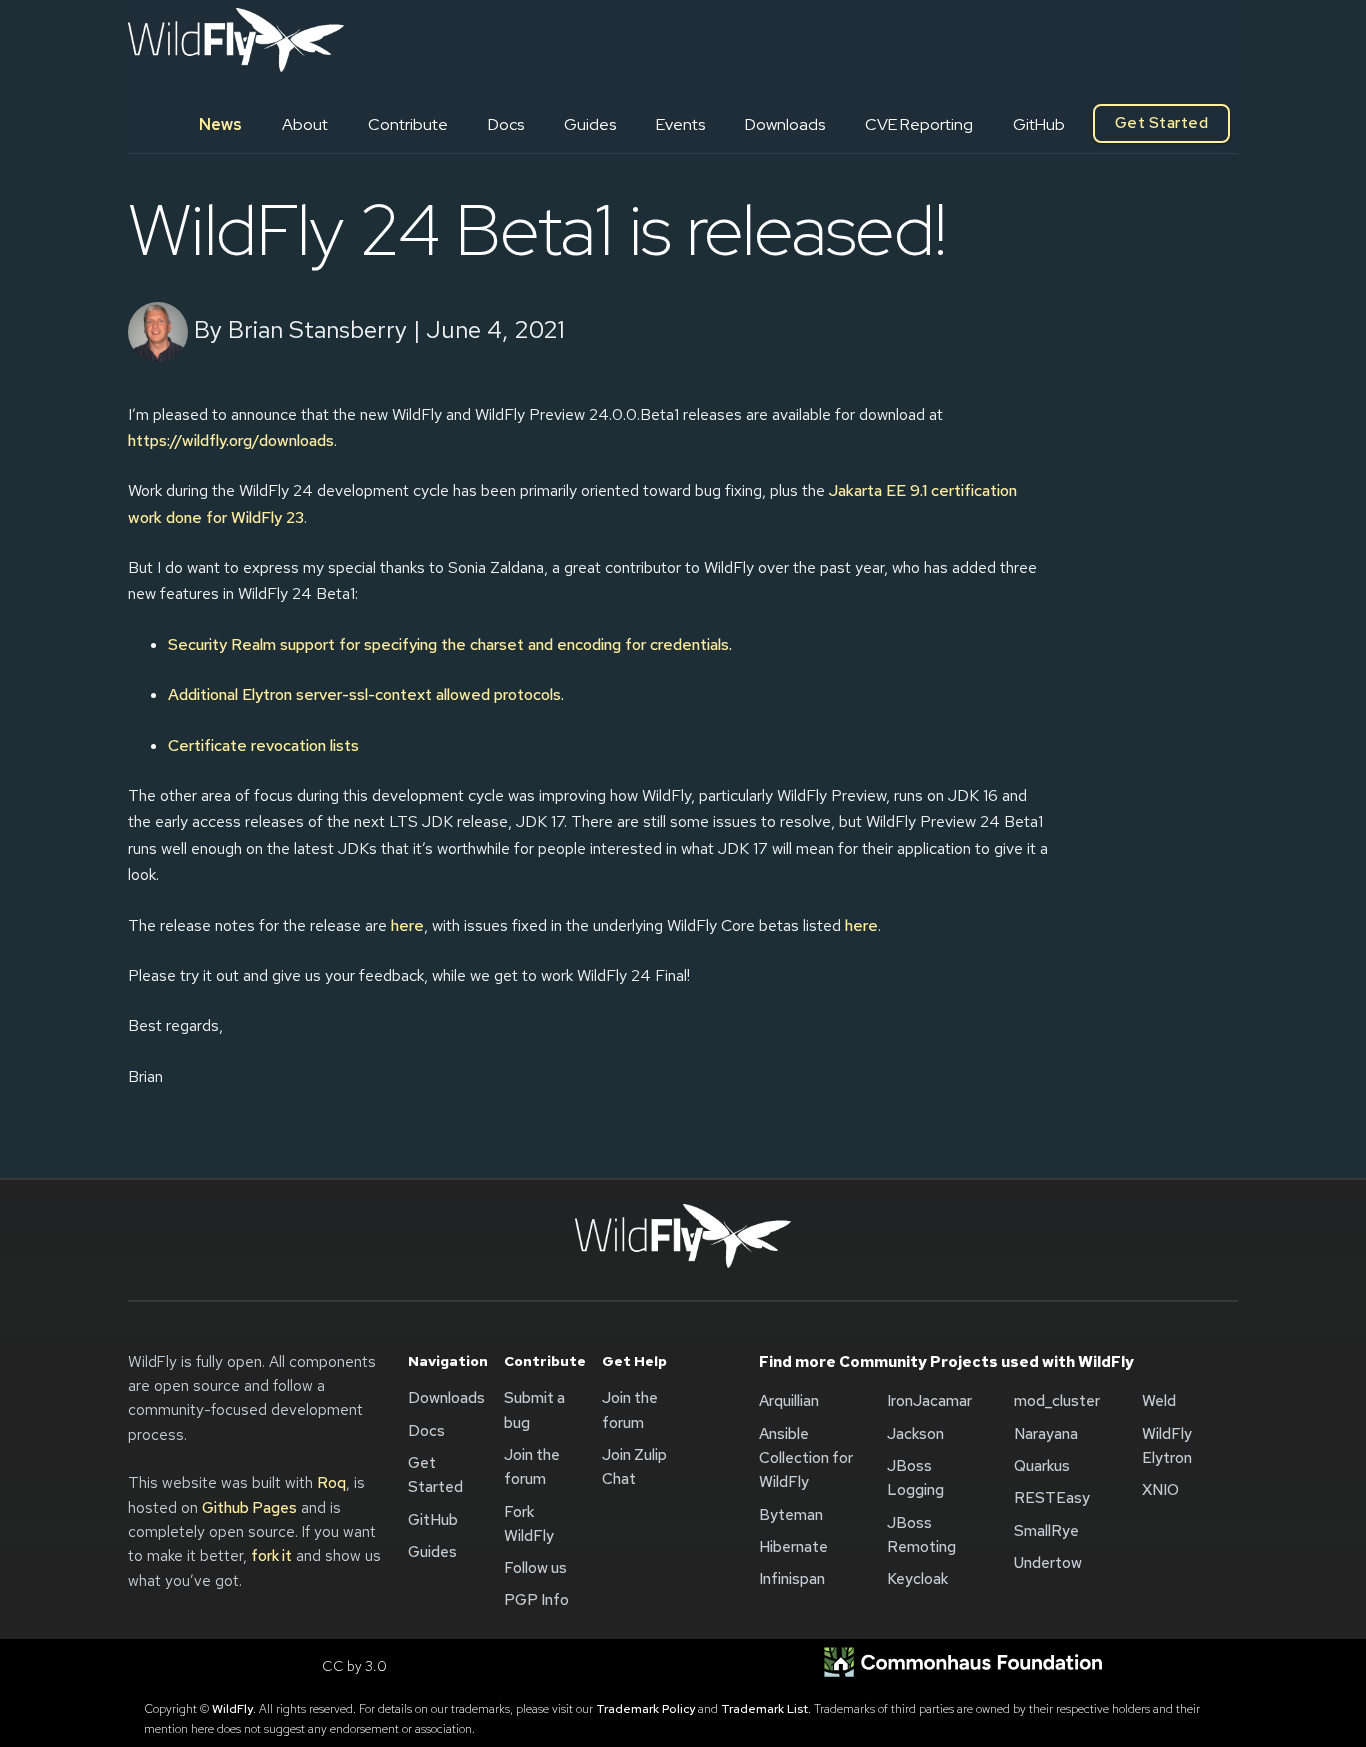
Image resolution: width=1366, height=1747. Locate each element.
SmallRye (1046, 1531)
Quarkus (1042, 1466)
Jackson (915, 1434)
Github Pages (249, 1508)
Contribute (408, 124)
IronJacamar (929, 1401)
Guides (590, 124)
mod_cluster (1057, 1401)
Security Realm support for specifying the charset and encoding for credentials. (450, 644)
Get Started (1161, 123)
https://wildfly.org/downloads (231, 440)
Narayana (1046, 1434)
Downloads (785, 124)
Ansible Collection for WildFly (806, 1458)
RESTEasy (1052, 1498)
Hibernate (793, 1547)
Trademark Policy (645, 1709)
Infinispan (792, 1579)
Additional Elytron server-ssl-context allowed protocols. (366, 694)
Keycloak (917, 1579)
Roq (331, 1483)
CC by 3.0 (354, 1666)
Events (680, 124)
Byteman (791, 1515)
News (220, 124)
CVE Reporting (919, 124)
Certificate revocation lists (263, 745)
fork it (271, 1556)
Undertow (1048, 1563)
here (407, 925)
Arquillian (789, 1401)
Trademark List (764, 1709)
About (305, 124)
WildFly (232, 1709)
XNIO (1160, 1490)
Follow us (535, 1568)
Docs (506, 124)
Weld (1159, 1401)
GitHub (1039, 124)
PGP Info (536, 1600)
